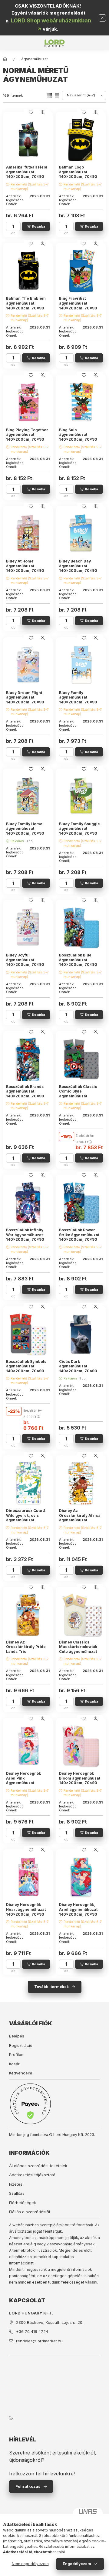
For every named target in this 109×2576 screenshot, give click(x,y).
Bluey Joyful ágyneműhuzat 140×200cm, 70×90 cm (25, 962)
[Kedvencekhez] (31, 112)
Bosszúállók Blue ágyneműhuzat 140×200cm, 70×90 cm (78, 962)
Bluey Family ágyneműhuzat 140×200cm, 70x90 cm (78, 700)
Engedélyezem (77, 2564)
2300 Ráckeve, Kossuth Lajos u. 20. (50, 2322)
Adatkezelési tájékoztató (32, 2175)
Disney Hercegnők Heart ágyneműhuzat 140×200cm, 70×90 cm (26, 1912)
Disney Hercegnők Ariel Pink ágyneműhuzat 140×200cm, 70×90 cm (25, 1783)
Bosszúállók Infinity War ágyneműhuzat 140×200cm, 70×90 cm (25, 1237)
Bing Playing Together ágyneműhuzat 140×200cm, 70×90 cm (27, 437)
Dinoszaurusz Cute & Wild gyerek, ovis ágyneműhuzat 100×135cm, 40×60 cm (28, 1518)
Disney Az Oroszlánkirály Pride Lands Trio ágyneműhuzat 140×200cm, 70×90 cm (26, 1654)
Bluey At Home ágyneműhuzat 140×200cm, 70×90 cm (25, 568)
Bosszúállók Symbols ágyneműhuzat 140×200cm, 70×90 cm (26, 1369)
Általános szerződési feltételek (38, 2166)
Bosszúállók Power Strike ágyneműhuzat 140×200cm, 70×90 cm (79, 1237)
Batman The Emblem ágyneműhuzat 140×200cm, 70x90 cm (26, 305)
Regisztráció (21, 2045)
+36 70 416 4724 (32, 2331)
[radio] (57, 95)
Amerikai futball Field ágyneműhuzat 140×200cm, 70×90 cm (27, 174)
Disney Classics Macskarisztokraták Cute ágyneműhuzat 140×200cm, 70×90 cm (78, 1652)
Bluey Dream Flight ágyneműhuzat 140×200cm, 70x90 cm (25, 700)
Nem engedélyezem (30, 2564)
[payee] (30, 2104)
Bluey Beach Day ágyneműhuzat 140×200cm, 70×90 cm (78, 568)
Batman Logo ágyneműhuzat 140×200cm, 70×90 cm (78, 174)
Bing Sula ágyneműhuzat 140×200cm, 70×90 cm (78, 437)
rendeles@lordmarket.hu (39, 2341)
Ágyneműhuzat (35, 59)
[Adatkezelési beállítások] (11, 2418)
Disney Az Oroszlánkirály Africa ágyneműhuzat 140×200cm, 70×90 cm (80, 1520)
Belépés (17, 2036)
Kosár (14, 2064)
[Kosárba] (36, 226)
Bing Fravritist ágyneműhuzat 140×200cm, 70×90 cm (78, 305)
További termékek (51, 1987)
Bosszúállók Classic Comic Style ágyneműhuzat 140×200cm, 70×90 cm (78, 1096)
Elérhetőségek (23, 2203)
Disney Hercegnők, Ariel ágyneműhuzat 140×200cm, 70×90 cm (78, 1912)
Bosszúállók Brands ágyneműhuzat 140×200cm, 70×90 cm (25, 1094)
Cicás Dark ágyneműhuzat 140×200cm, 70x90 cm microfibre (78, 1369)
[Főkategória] (5, 59)
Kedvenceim (21, 2073)
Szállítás (17, 2193)
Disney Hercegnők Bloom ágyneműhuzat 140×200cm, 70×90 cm (80, 1780)
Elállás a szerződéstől (30, 2212)
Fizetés (16, 2184)
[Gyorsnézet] (43, 112)
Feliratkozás (28, 2486)
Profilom (17, 2054)
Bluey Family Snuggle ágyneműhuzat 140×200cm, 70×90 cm (79, 831)
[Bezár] (102, 18)
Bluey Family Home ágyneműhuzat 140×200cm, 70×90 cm (25, 831)
